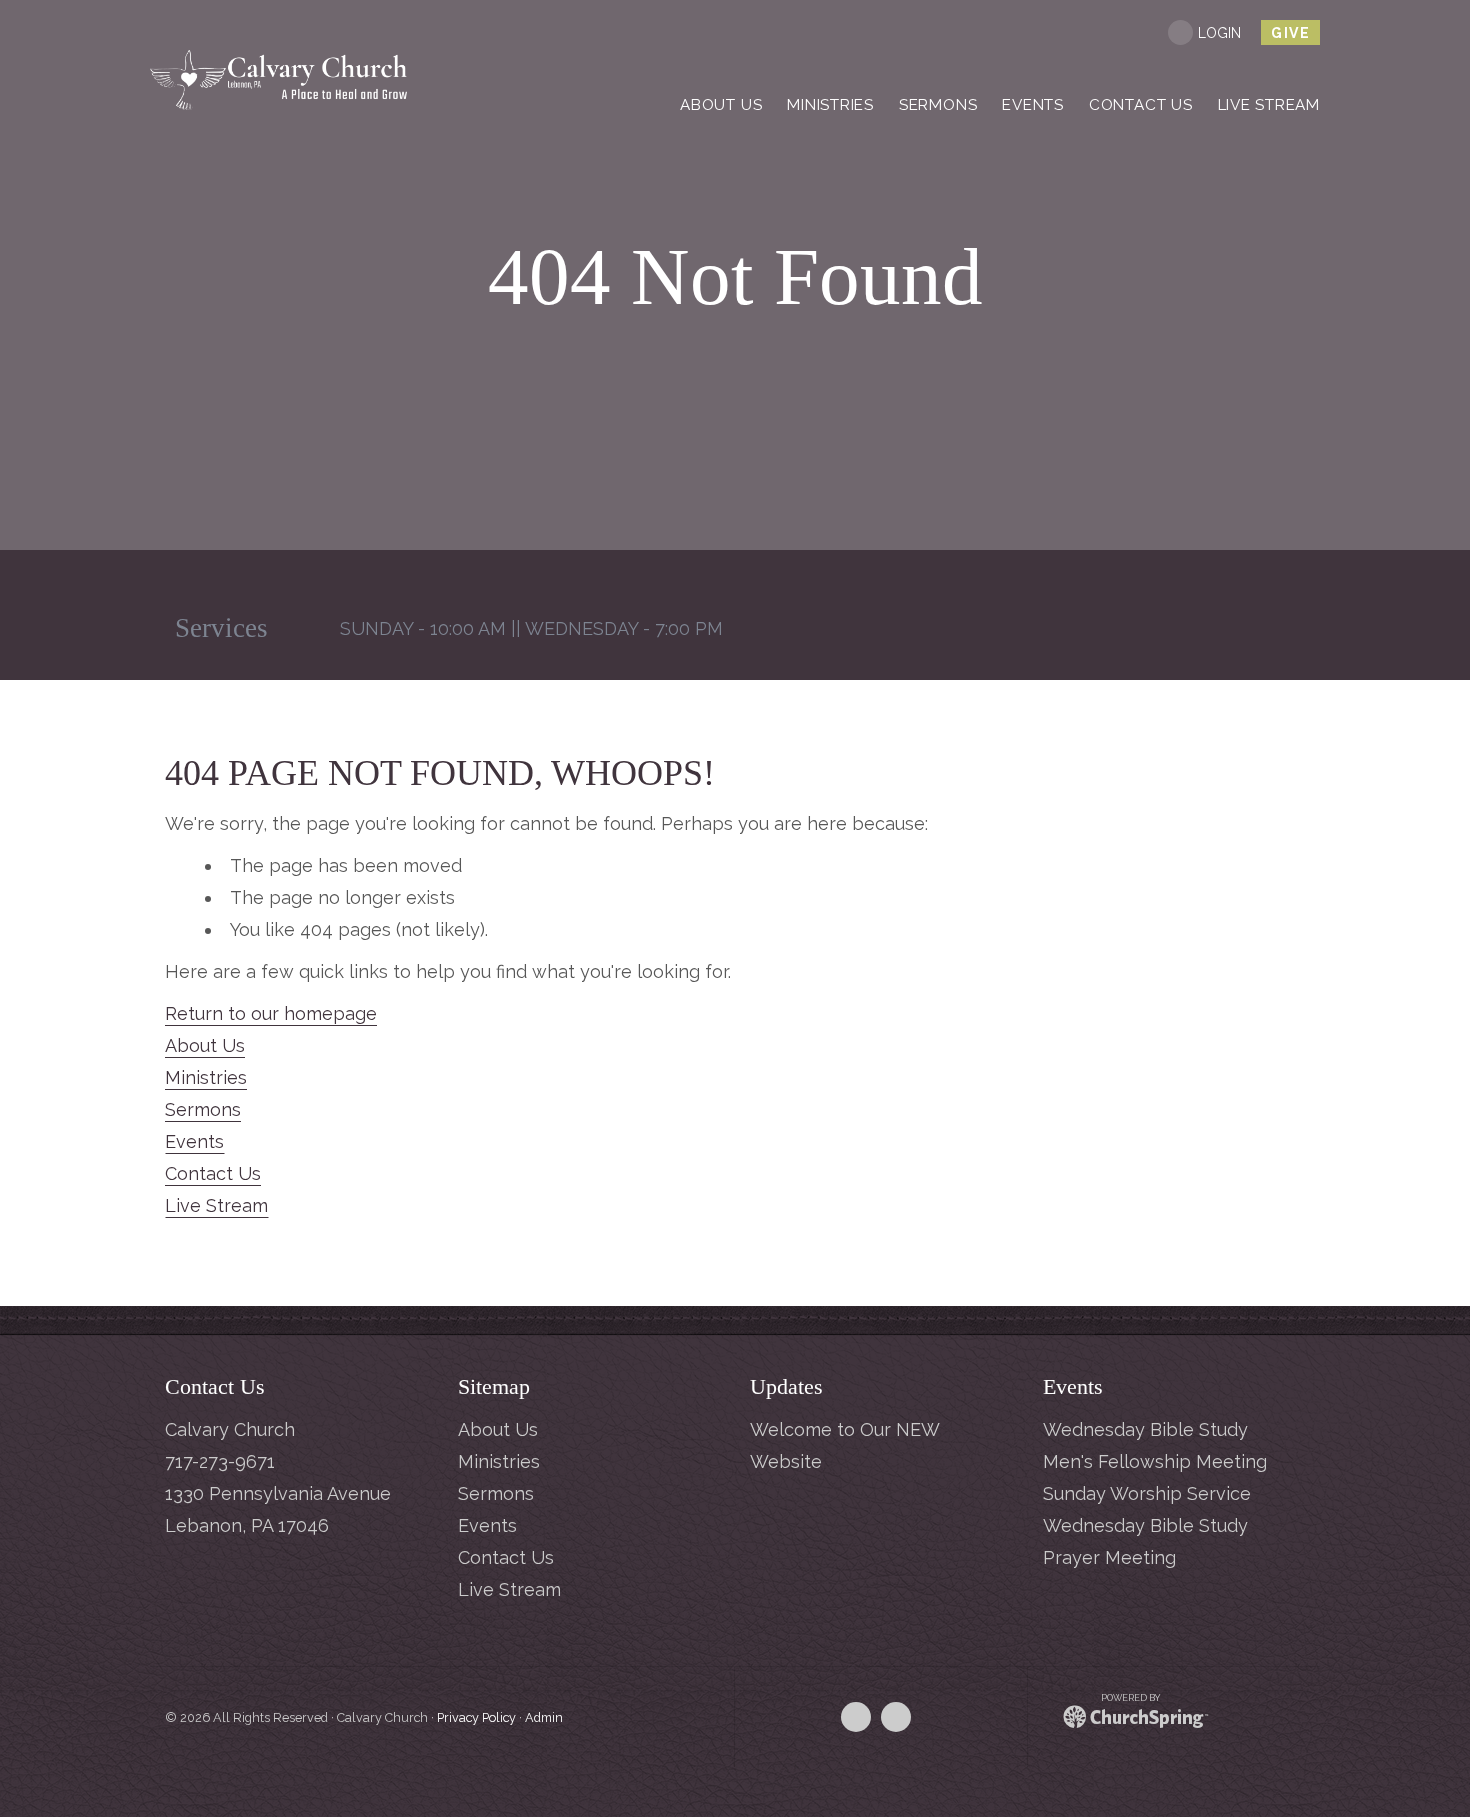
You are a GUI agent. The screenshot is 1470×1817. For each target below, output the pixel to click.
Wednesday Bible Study (1145, 1429)
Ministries (206, 1077)
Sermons (203, 1109)
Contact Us (213, 1173)
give (1290, 33)
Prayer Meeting (1109, 1557)
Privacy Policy (476, 1717)
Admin (544, 1717)
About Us (205, 1045)
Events (194, 1141)
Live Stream (216, 1205)
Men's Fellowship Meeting (1155, 1461)
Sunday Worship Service (1147, 1493)
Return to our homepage (271, 1013)
